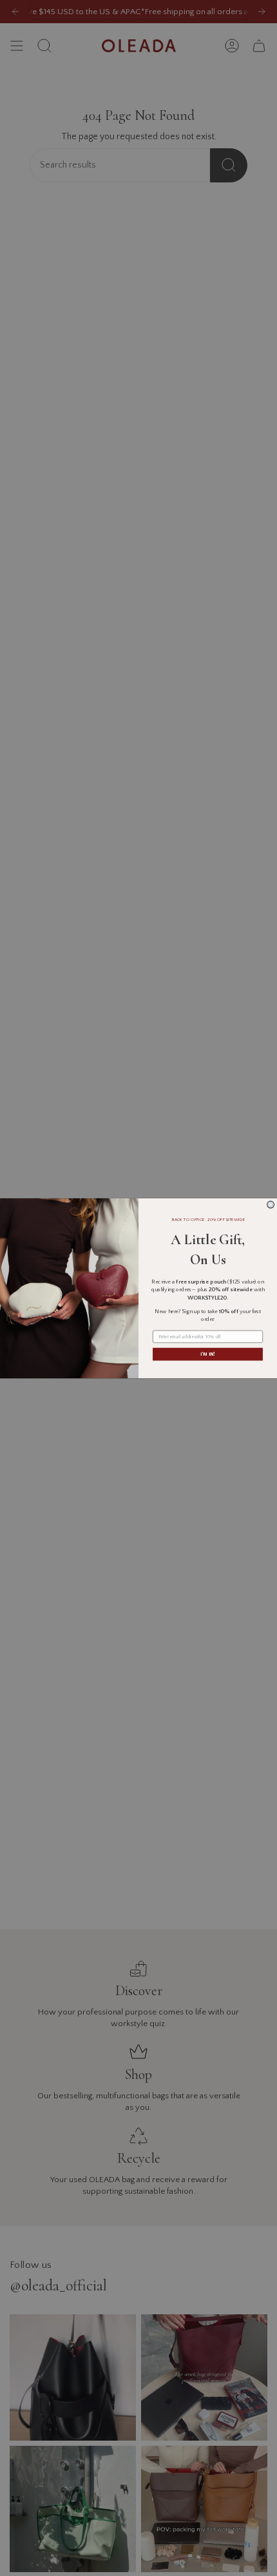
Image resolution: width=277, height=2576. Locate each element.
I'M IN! (207, 1354)
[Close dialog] (271, 1205)
